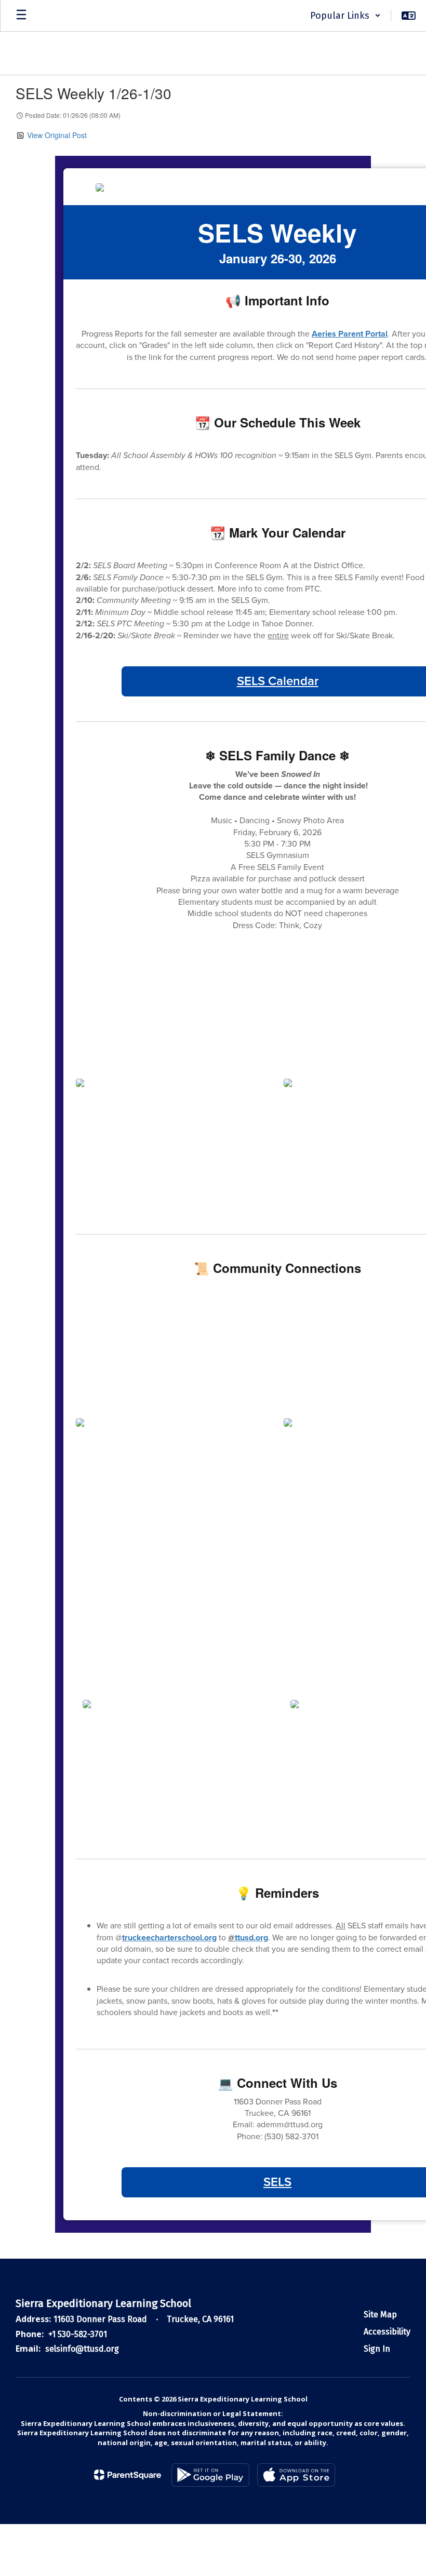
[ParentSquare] (128, 2475)
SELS (277, 2182)
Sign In (377, 2349)
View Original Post (57, 135)
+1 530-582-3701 (78, 2334)
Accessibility (387, 2332)
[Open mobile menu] (21, 16)
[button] (345, 16)
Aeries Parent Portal (350, 334)
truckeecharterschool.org (169, 1937)
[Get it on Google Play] (210, 2475)
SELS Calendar (278, 681)
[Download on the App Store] (296, 2475)
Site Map (380, 2315)
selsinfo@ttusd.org (82, 2349)
